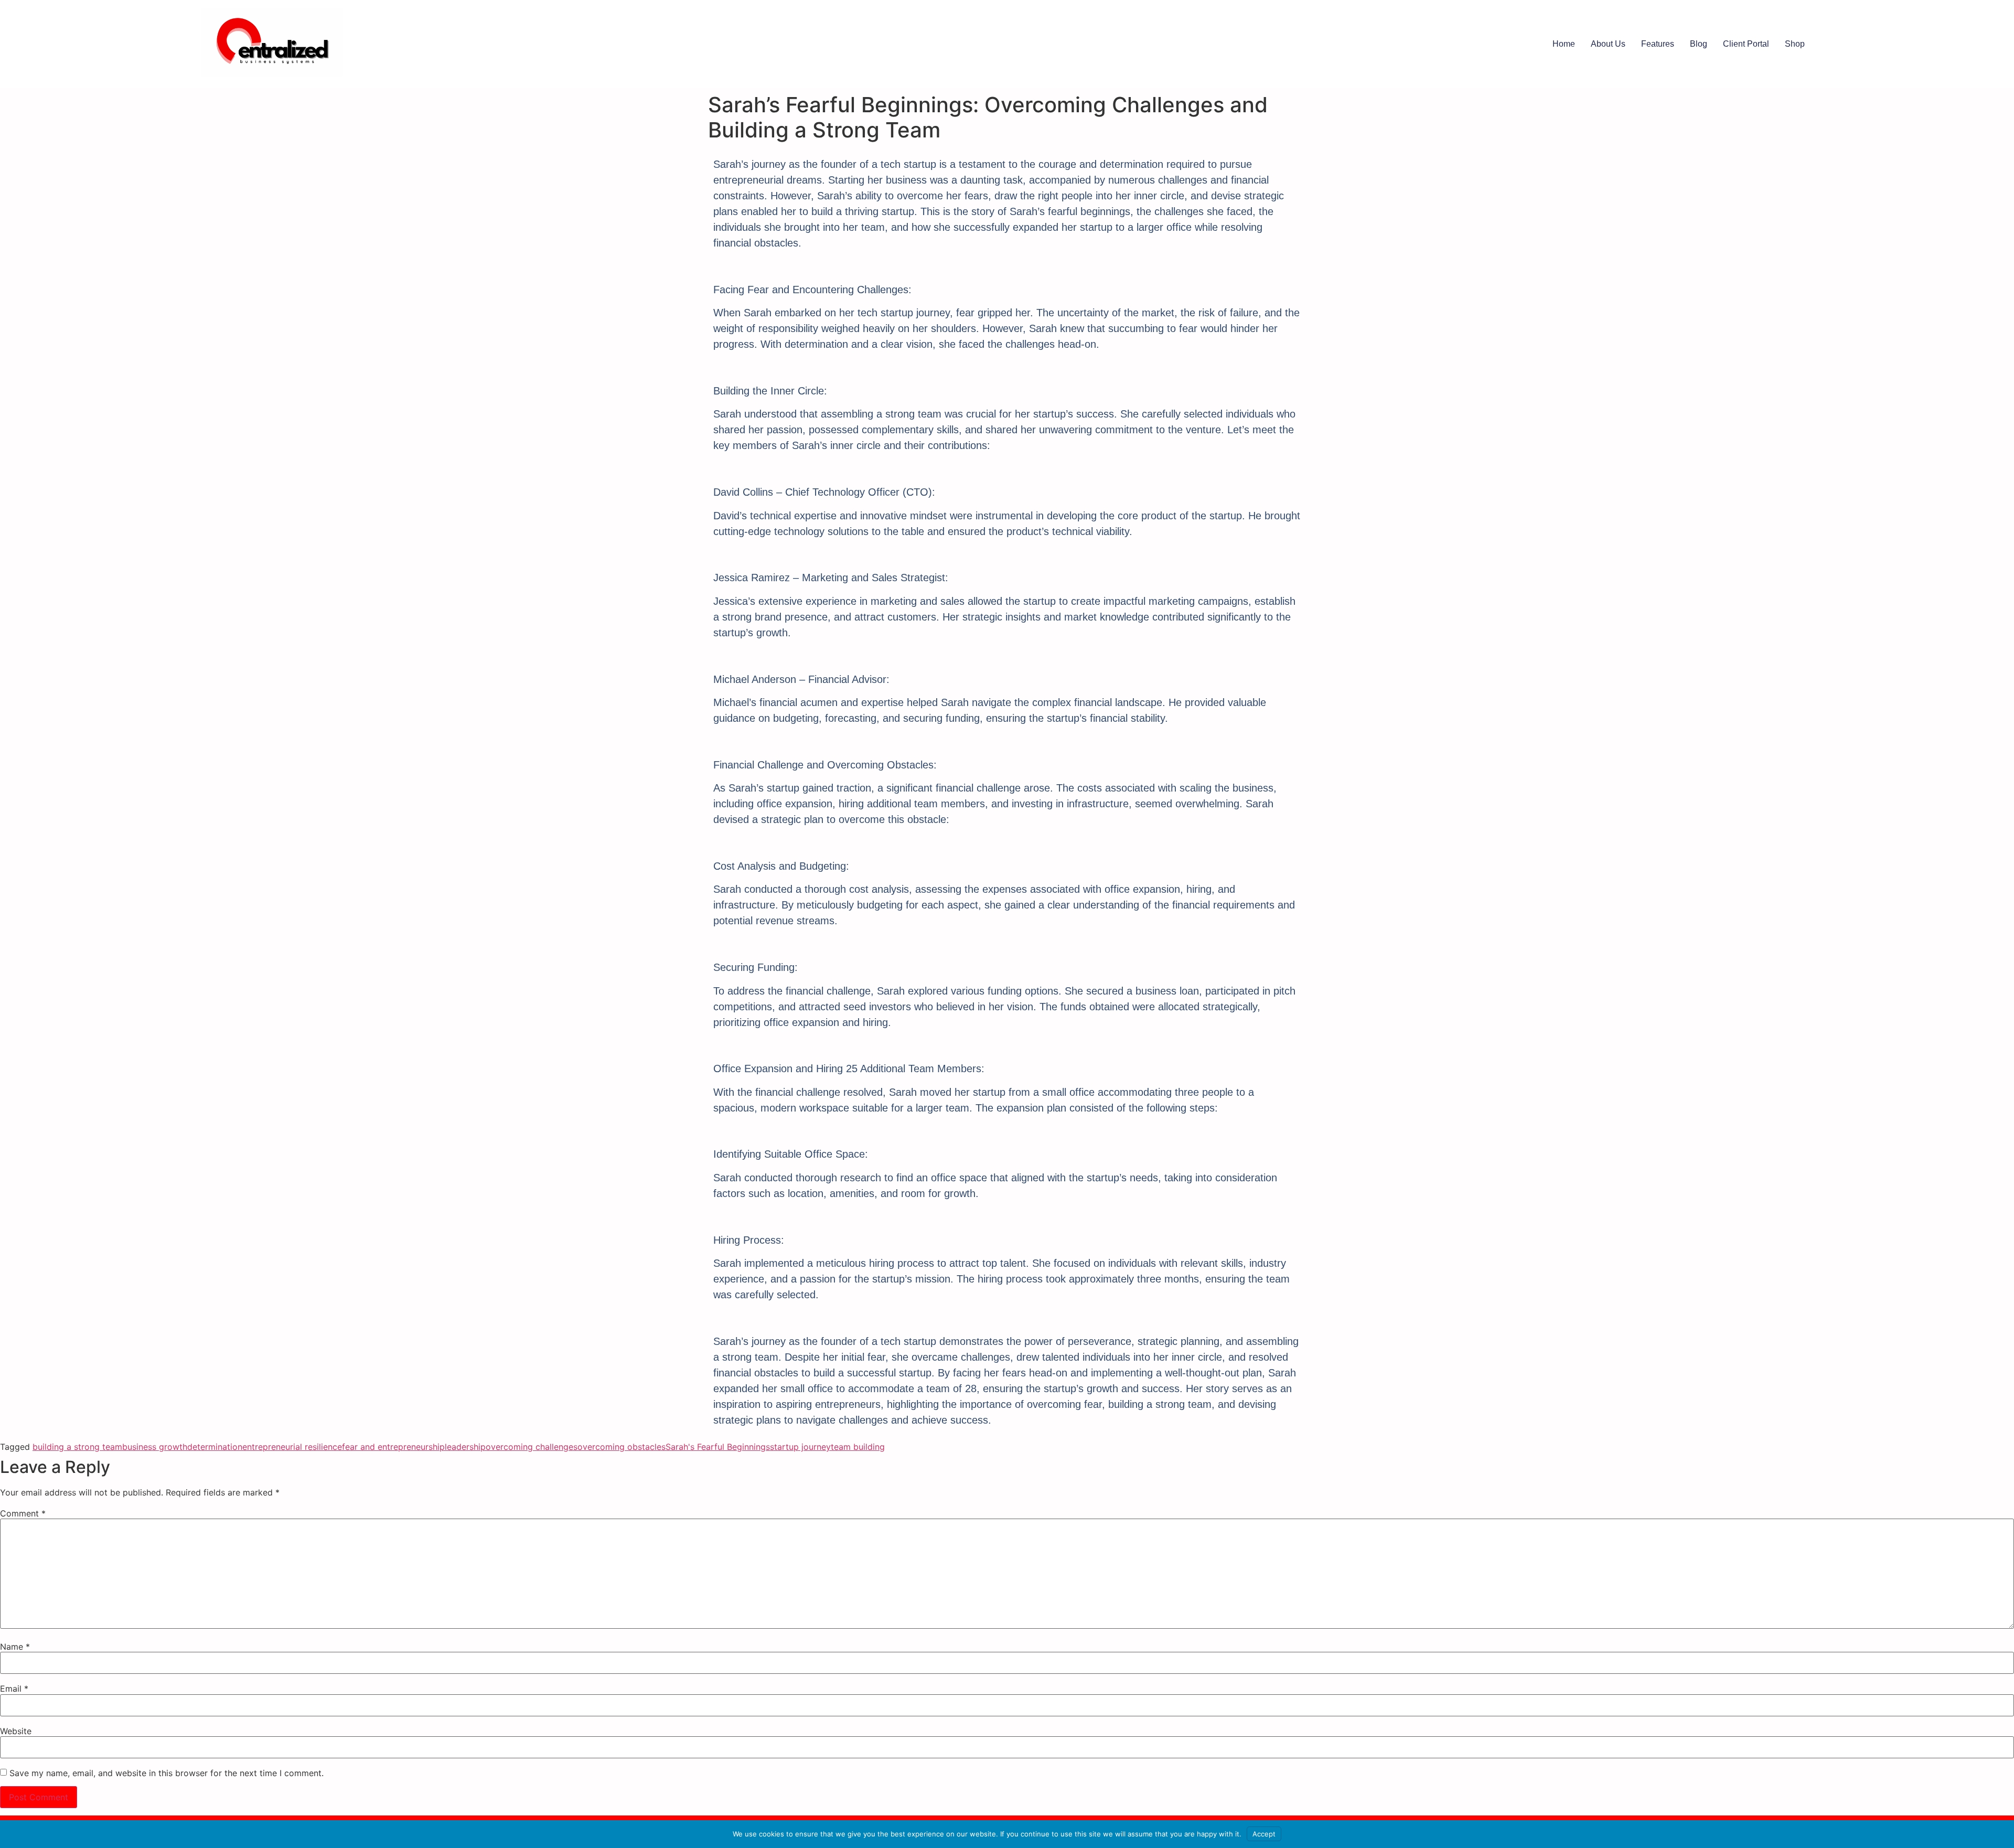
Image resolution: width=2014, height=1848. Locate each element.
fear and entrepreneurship (393, 1447)
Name (15, 1647)
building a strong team (77, 1447)
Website (16, 1731)
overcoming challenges (532, 1447)
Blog (1699, 44)
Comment (23, 1513)
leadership (465, 1447)
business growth (155, 1447)
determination (215, 1447)
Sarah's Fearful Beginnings (718, 1447)
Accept (1264, 1834)
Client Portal (1746, 44)
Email (14, 1689)
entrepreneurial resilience (292, 1447)
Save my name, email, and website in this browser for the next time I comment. (167, 1773)
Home (1564, 44)
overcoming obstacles (622, 1447)
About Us (1608, 44)
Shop (1795, 44)
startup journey (800, 1447)
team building (858, 1447)
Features (1658, 44)
